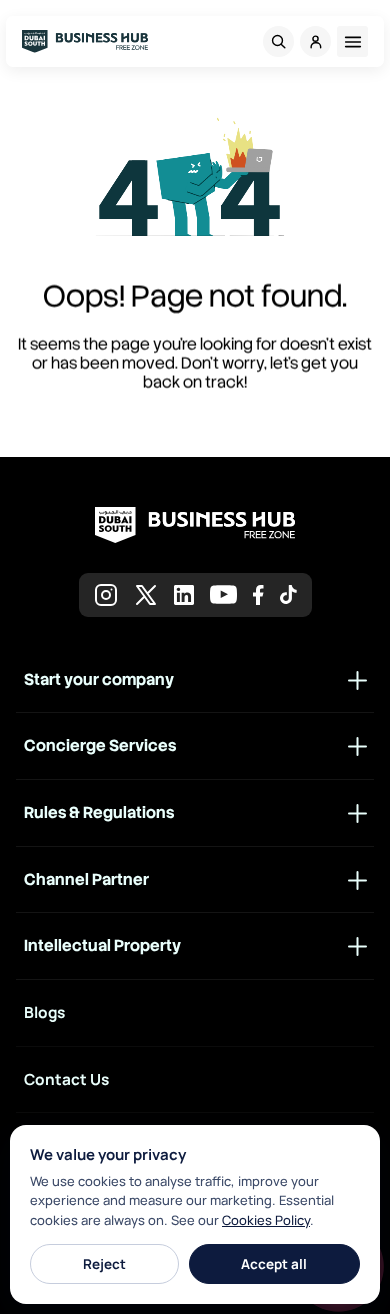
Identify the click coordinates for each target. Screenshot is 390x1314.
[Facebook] (258, 595)
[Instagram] (106, 595)
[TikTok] (288, 594)
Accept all (274, 1264)
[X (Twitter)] (146, 595)
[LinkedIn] (184, 595)
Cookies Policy (266, 1220)
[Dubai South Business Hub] (85, 41)
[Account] (315, 41)
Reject (104, 1264)
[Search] (278, 41)
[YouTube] (223, 594)
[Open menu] (352, 41)
